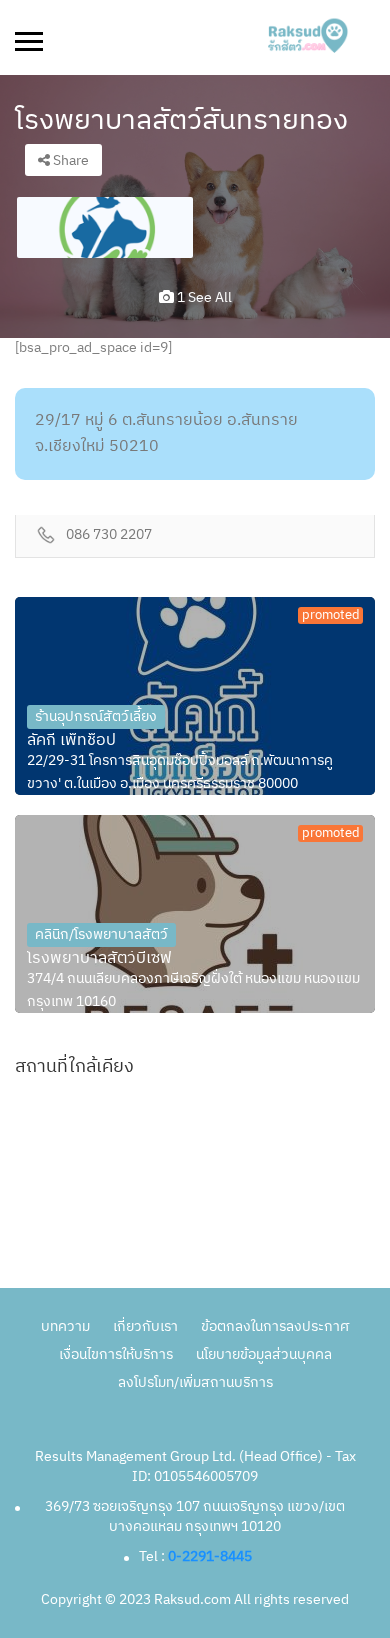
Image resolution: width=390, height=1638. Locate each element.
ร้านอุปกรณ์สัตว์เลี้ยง (96, 716)
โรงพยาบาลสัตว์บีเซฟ (99, 959)
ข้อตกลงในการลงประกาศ (275, 1326)
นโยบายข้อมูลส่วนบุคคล (264, 1354)
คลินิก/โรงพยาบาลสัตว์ (101, 934)
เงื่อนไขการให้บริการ (116, 1354)
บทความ (65, 1326)
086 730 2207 (109, 535)
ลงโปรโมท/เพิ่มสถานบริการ (195, 1382)
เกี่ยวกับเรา (145, 1326)
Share (69, 160)
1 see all (203, 297)
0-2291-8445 (210, 1556)
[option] (105, 227)
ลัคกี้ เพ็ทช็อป (71, 741)
